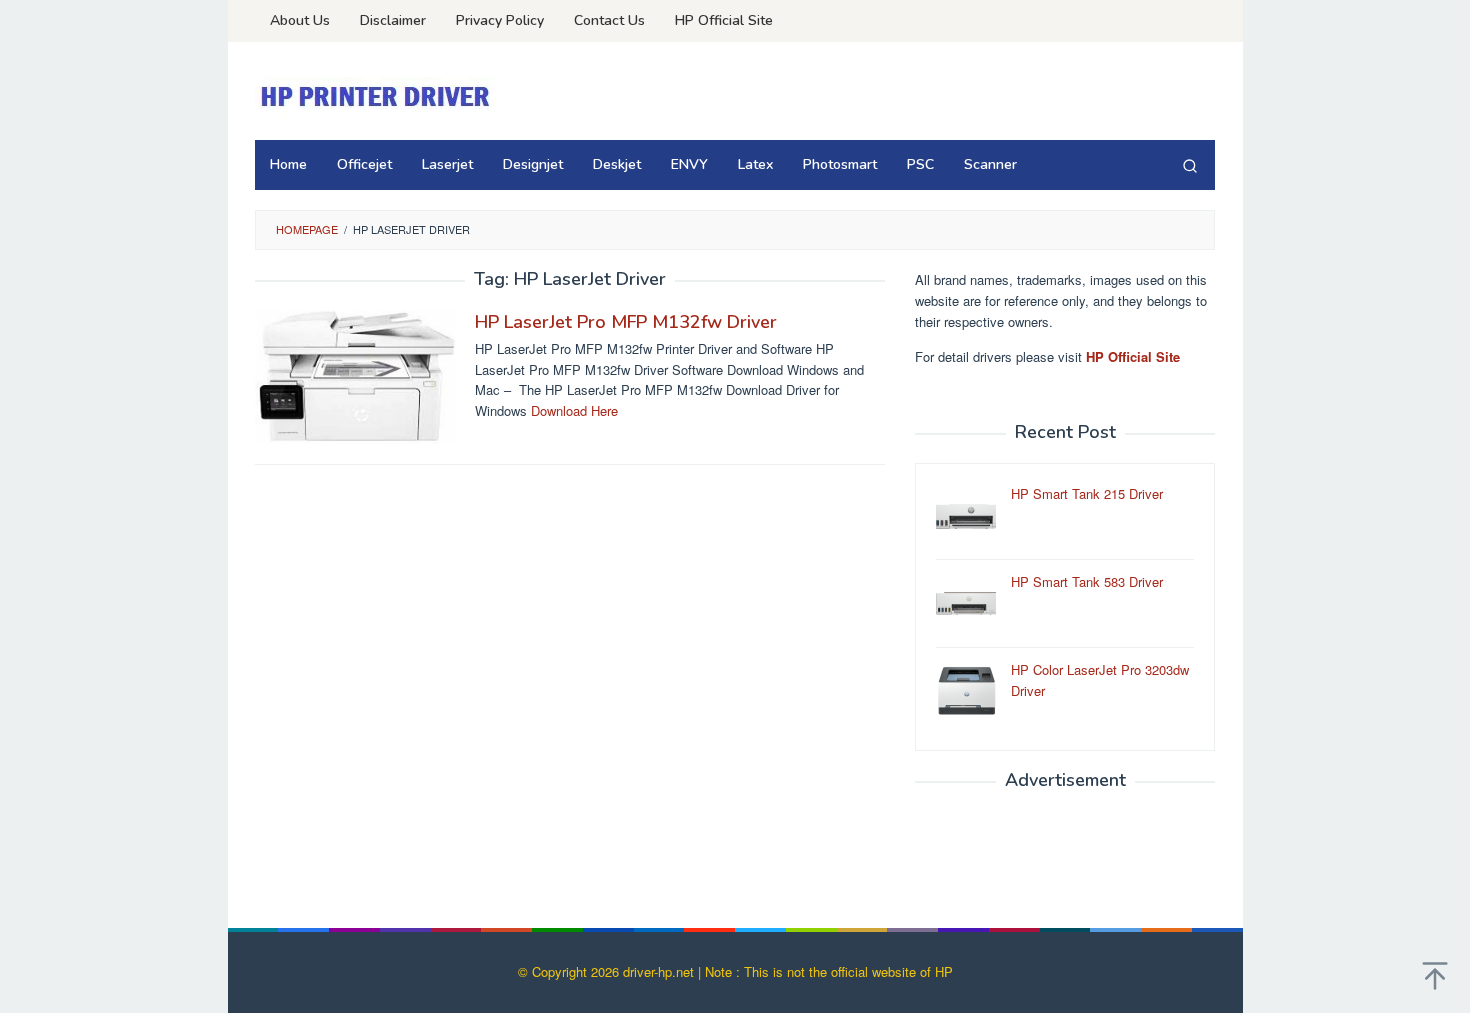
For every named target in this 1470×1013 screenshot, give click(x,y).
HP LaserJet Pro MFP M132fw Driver (626, 322)
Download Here (574, 410)
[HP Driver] (378, 96)
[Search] (1190, 165)
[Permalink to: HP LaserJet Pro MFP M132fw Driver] (355, 374)
